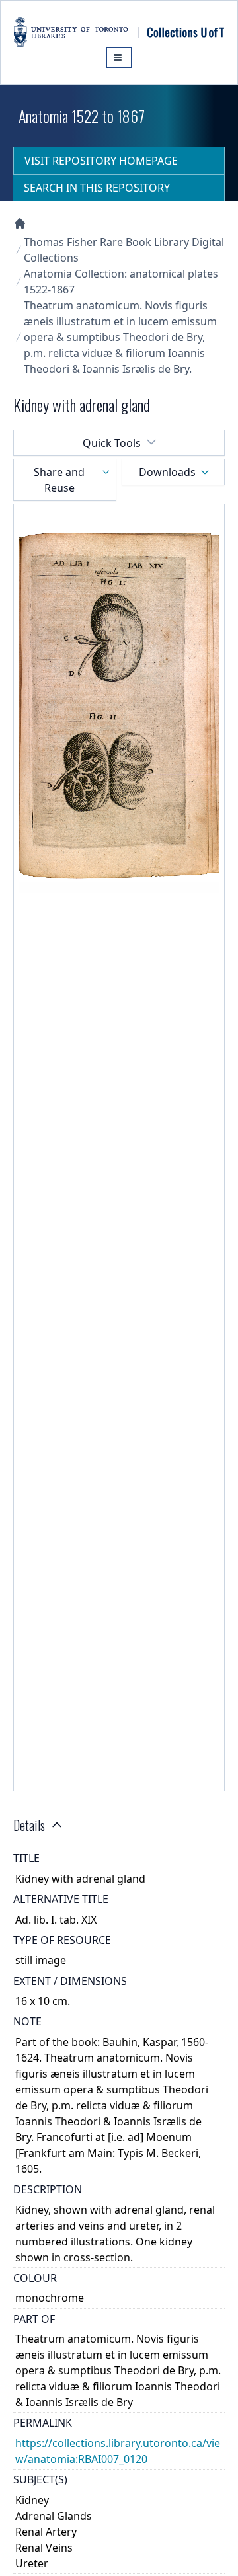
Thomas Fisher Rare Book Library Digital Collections (124, 250)
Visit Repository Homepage (101, 161)
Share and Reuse (59, 480)
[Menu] (119, 58)
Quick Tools (112, 443)
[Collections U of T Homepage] (20, 223)
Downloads (167, 472)
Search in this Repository (97, 188)
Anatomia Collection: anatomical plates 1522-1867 (121, 282)
